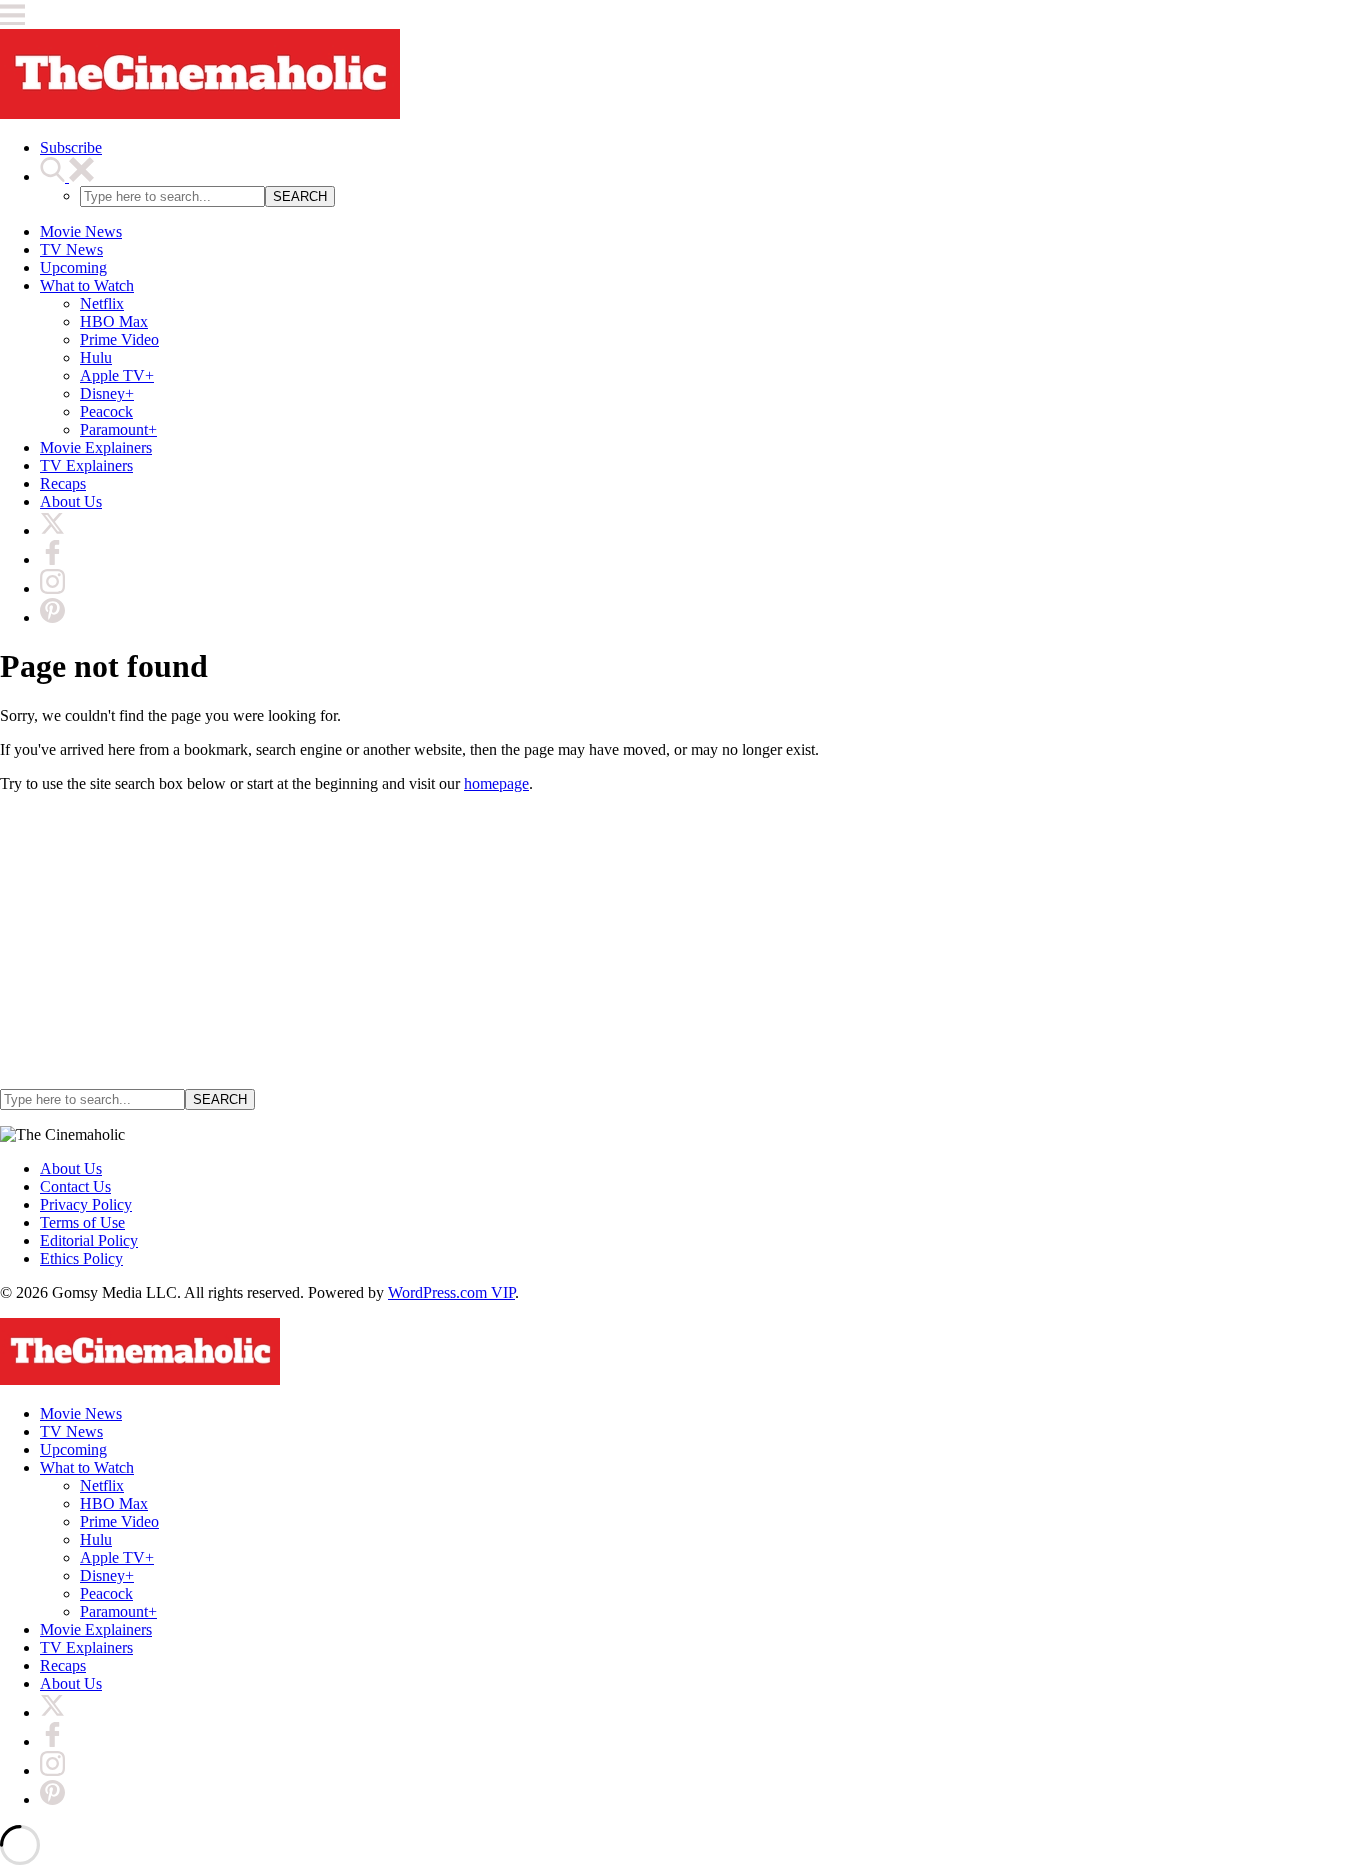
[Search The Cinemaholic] (67, 176)
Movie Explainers (96, 447)
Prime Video (119, 339)
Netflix (102, 303)
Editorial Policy (89, 1240)
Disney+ (107, 393)
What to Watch (87, 285)
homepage (496, 783)
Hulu (96, 357)
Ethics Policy (81, 1258)
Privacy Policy (86, 1204)
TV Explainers (86, 465)
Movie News (81, 231)
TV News (71, 249)
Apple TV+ (117, 375)
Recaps (63, 483)
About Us (71, 501)
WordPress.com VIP (451, 1292)
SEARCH (300, 196)
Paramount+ (118, 429)
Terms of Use (82, 1222)
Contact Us (75, 1186)
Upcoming (73, 267)
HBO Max (114, 321)
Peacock (106, 411)
